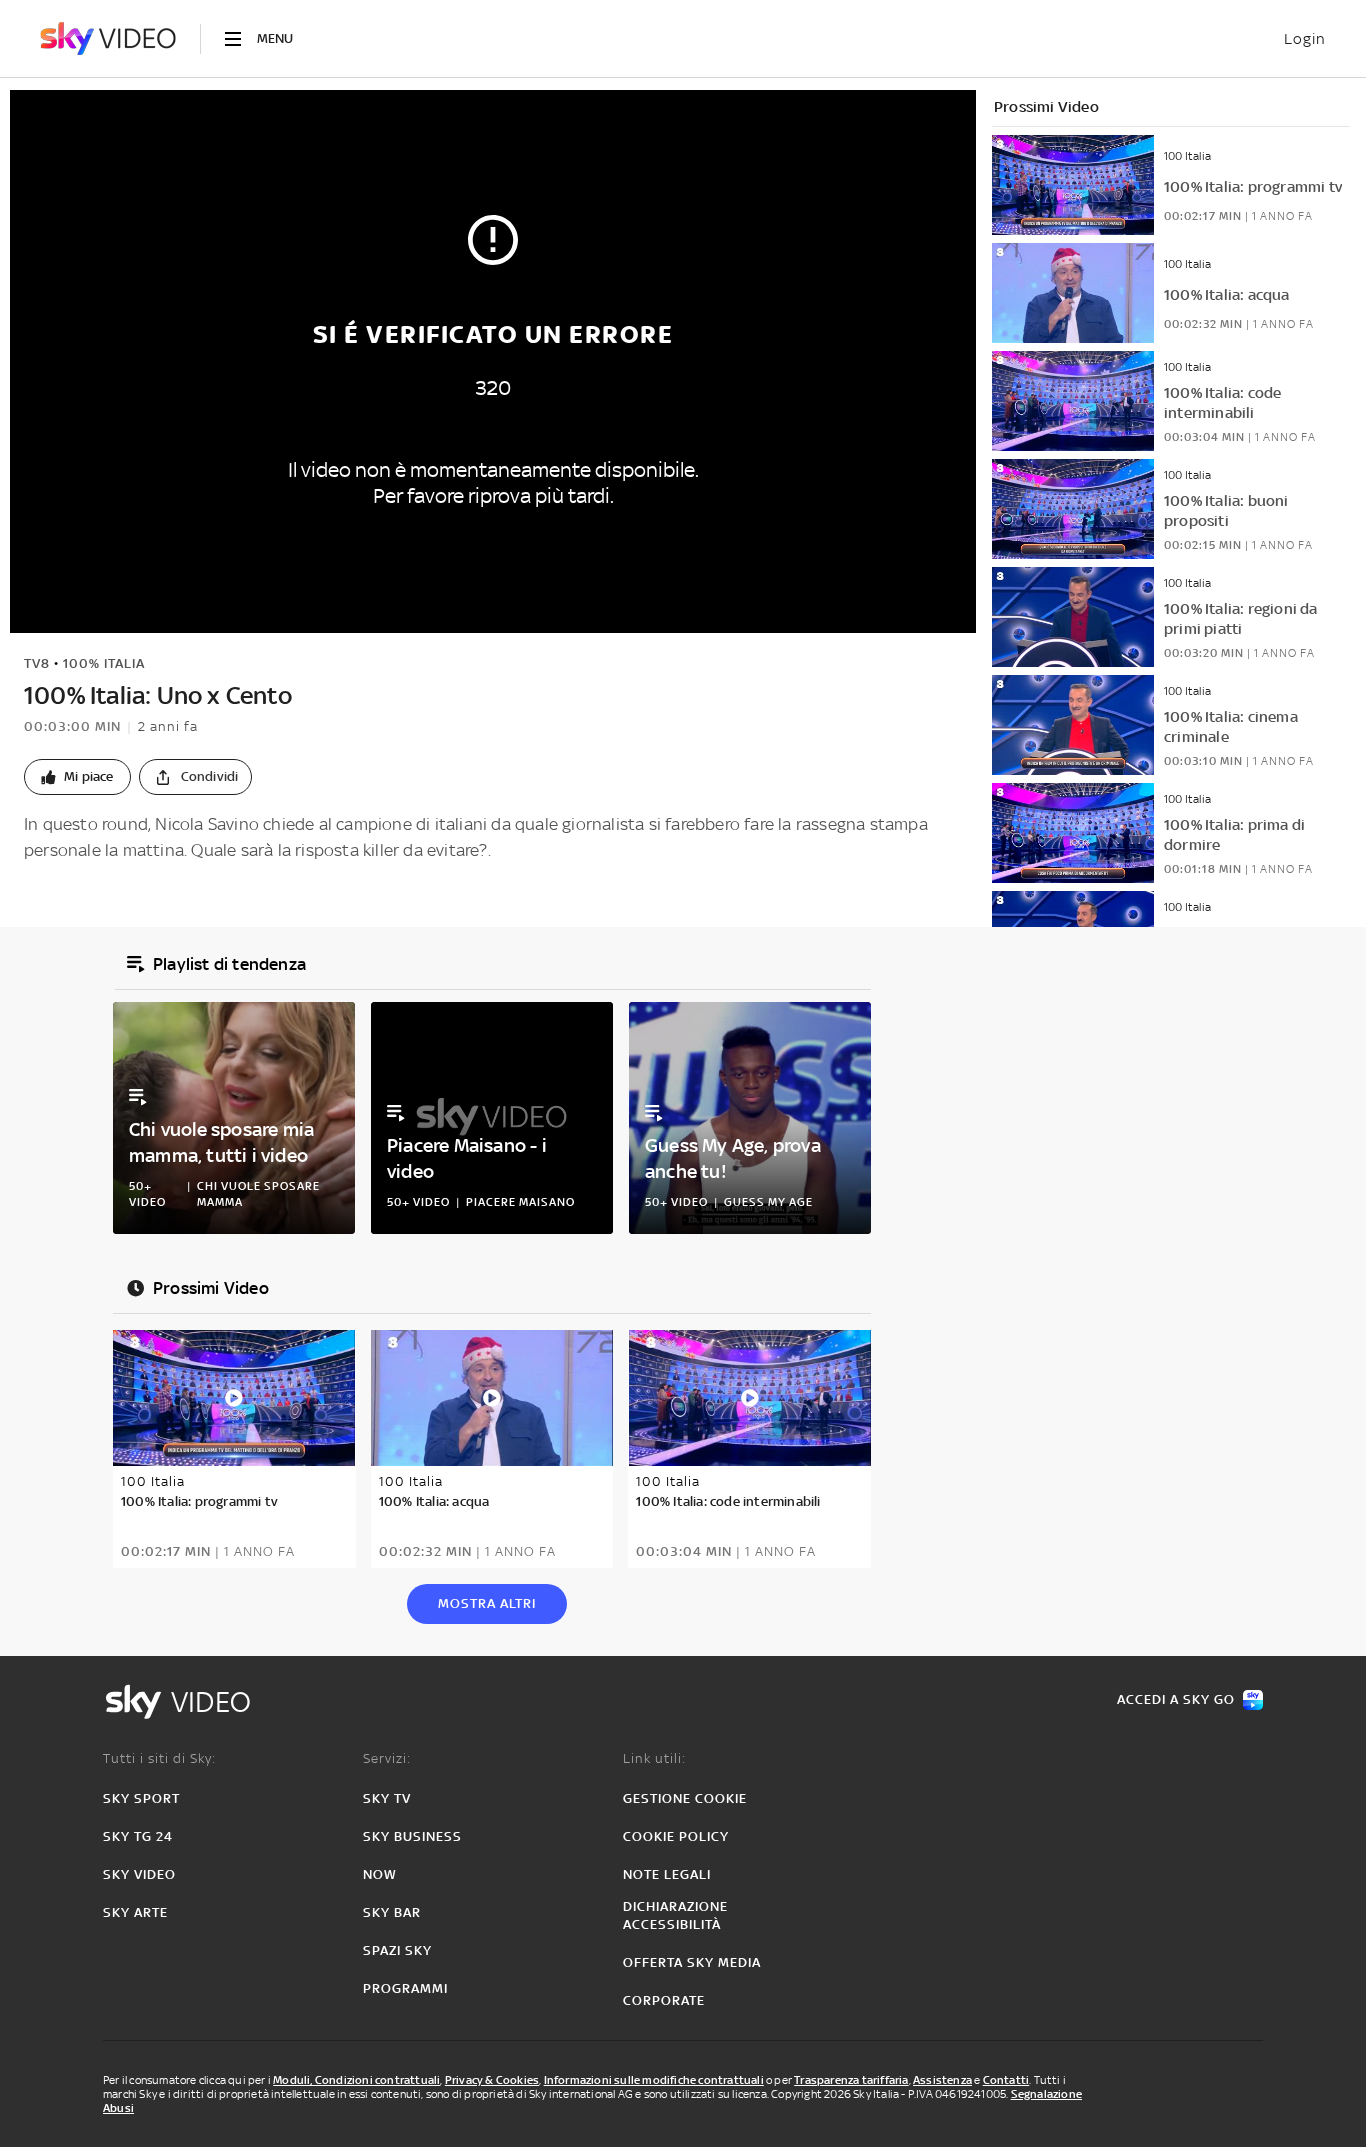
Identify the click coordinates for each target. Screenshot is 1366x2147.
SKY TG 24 (138, 1836)
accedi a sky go (1176, 1699)
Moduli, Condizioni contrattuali (356, 2080)
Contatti (1006, 2080)
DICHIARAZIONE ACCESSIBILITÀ (675, 1915)
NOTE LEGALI (667, 1874)
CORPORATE (664, 2000)
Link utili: (654, 1758)
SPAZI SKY (397, 1950)
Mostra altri (487, 1603)
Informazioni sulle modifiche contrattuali (654, 2080)
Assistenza (942, 2080)
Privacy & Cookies (492, 2080)
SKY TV (387, 1798)
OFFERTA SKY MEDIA (692, 1962)
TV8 (37, 663)
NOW (380, 1874)
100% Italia (104, 663)
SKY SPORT (141, 1798)
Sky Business (412, 1836)
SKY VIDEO (139, 1874)
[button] (77, 777)
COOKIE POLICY (676, 1836)
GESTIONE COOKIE (685, 1798)
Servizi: (387, 1758)
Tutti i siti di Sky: (159, 1758)
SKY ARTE (135, 1912)
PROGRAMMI (405, 1988)
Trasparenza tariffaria (851, 2080)
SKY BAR (392, 1912)
